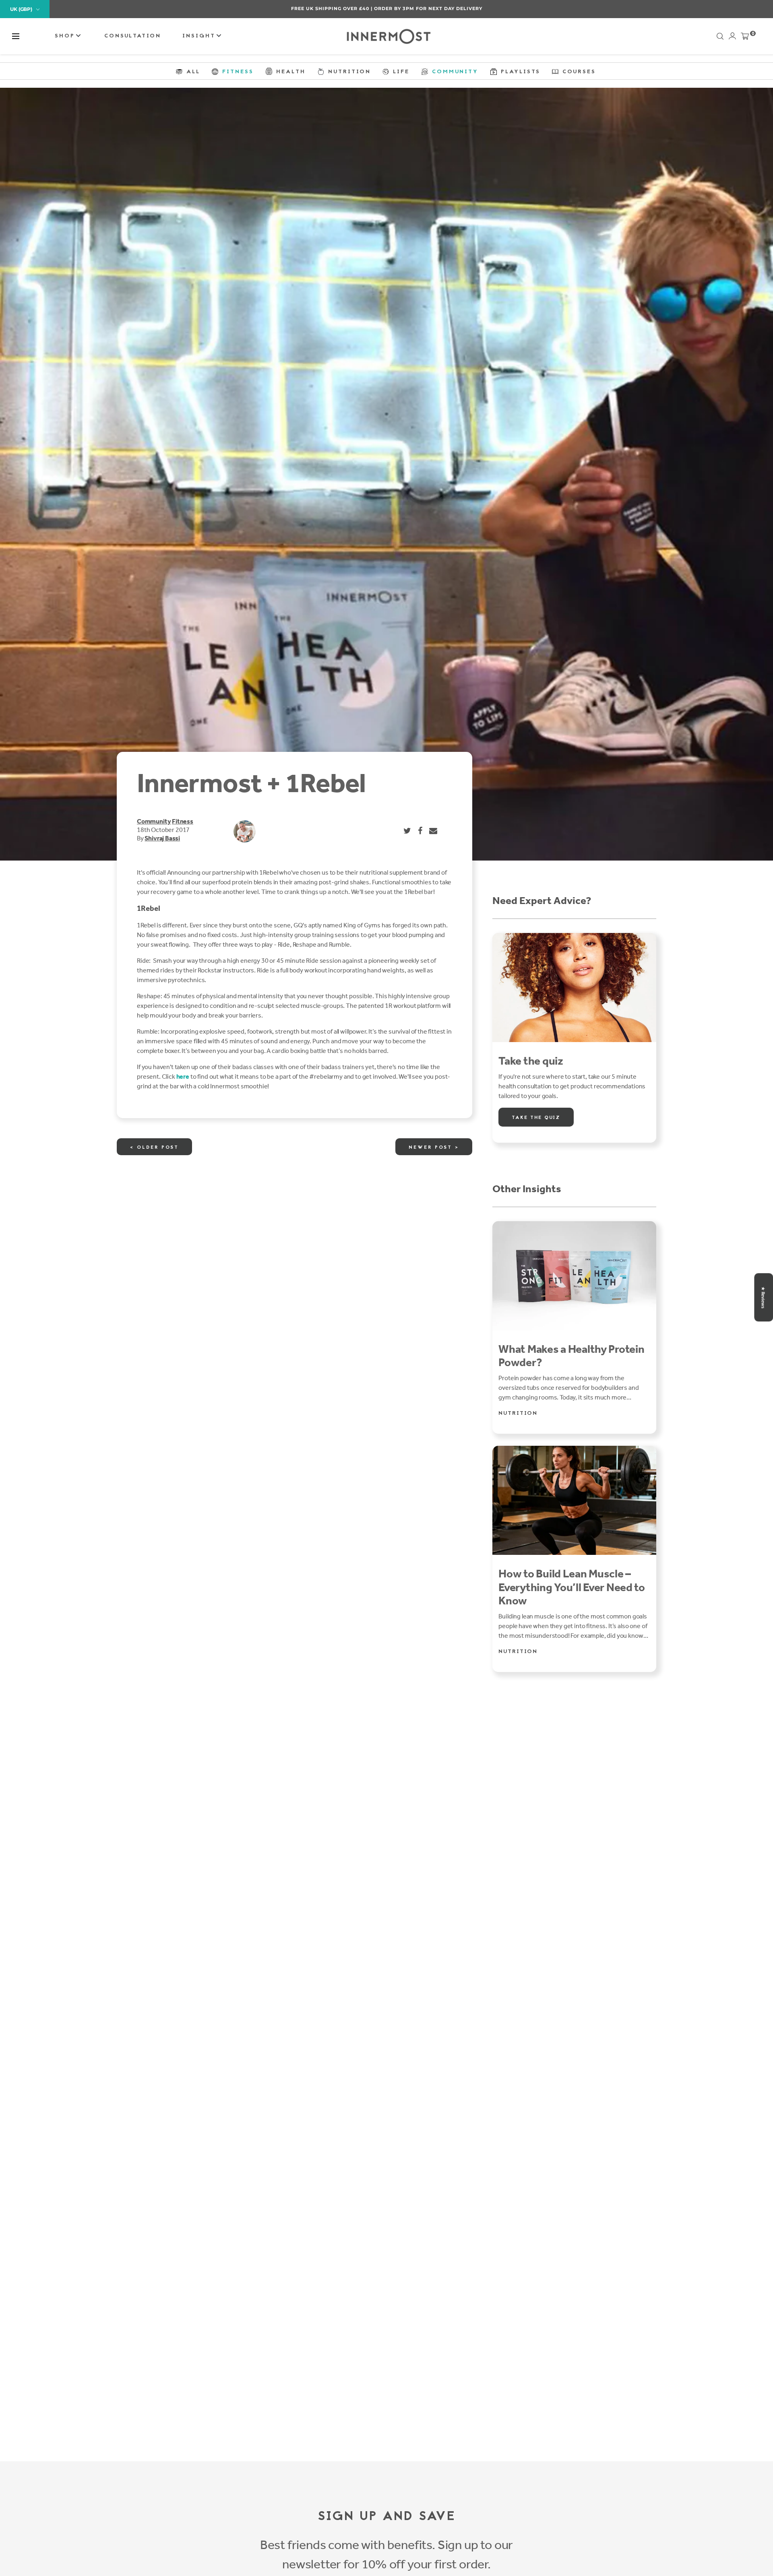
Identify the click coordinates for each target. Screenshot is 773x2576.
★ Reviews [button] (763, 1297)
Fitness (183, 821)
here (183, 1076)
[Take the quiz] (574, 988)
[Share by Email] (434, 831)
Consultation (133, 36)
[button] (16, 36)
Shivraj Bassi (162, 838)
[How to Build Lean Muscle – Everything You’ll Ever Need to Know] (574, 1500)
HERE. (429, 8)
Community (154, 821)
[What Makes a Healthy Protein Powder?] (574, 1276)
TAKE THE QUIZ (536, 1118)
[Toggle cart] (745, 38)
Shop (66, 36)
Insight (200, 36)
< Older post (154, 1148)
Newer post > (434, 1148)
